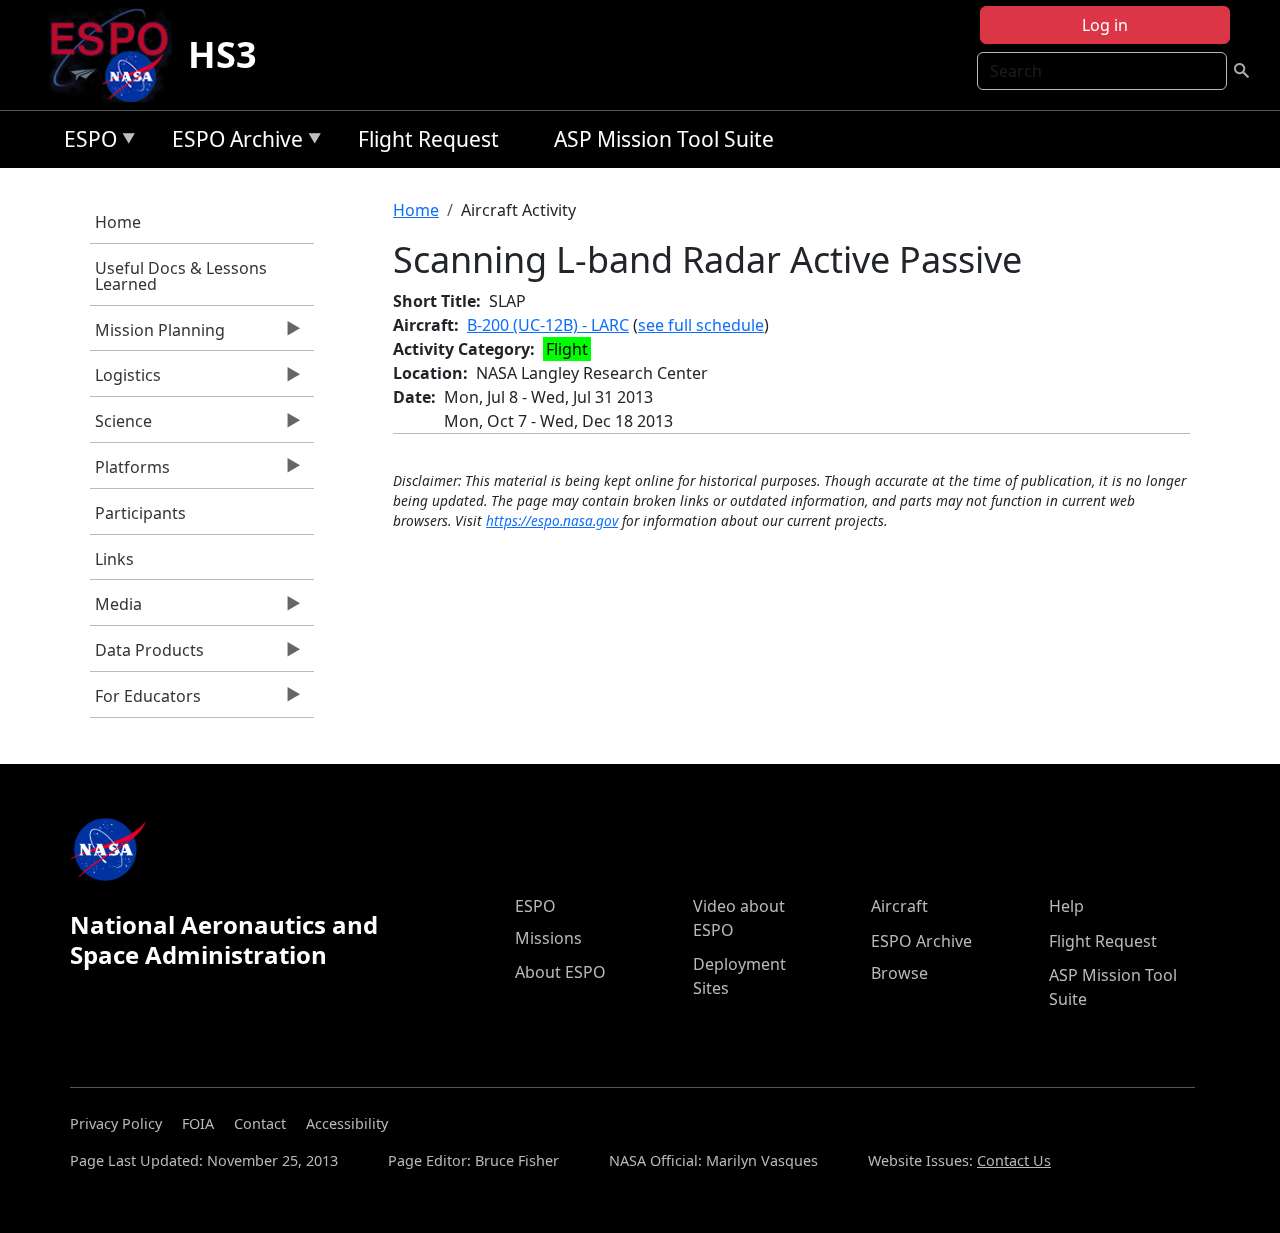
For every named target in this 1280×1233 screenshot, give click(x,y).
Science (121, 426)
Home (118, 222)
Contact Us (1014, 1160)
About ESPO (560, 972)
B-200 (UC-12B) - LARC (548, 325)
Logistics (125, 380)
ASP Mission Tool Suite (664, 139)
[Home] (117, 55)
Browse (899, 973)
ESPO (85, 142)
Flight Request (428, 139)
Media (116, 609)
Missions (548, 938)
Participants (140, 513)
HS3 (222, 54)
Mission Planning (157, 335)
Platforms (130, 472)
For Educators (145, 701)
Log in (1105, 25)
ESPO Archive (232, 142)
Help (1066, 906)
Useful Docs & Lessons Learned (181, 276)
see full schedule (701, 325)
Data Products (147, 655)
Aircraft (899, 906)
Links (114, 559)
